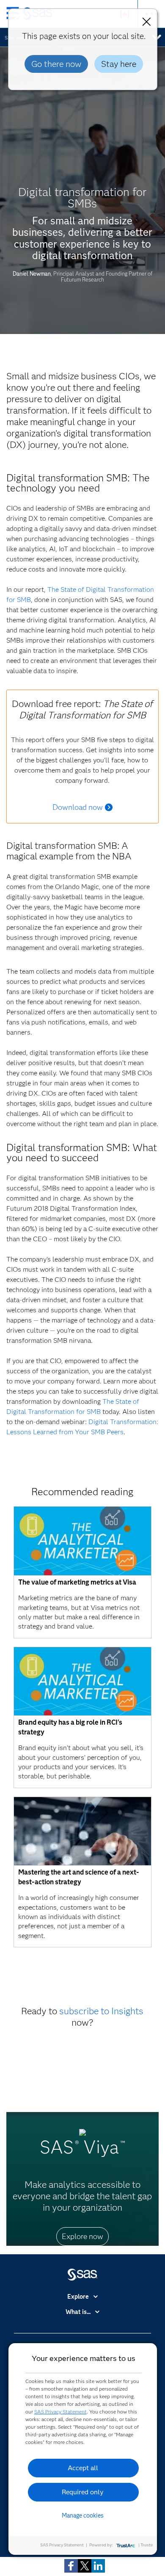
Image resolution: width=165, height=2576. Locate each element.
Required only (83, 2492)
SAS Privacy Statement (60, 2412)
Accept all (83, 2468)
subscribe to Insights (101, 2011)
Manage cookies (83, 2515)
